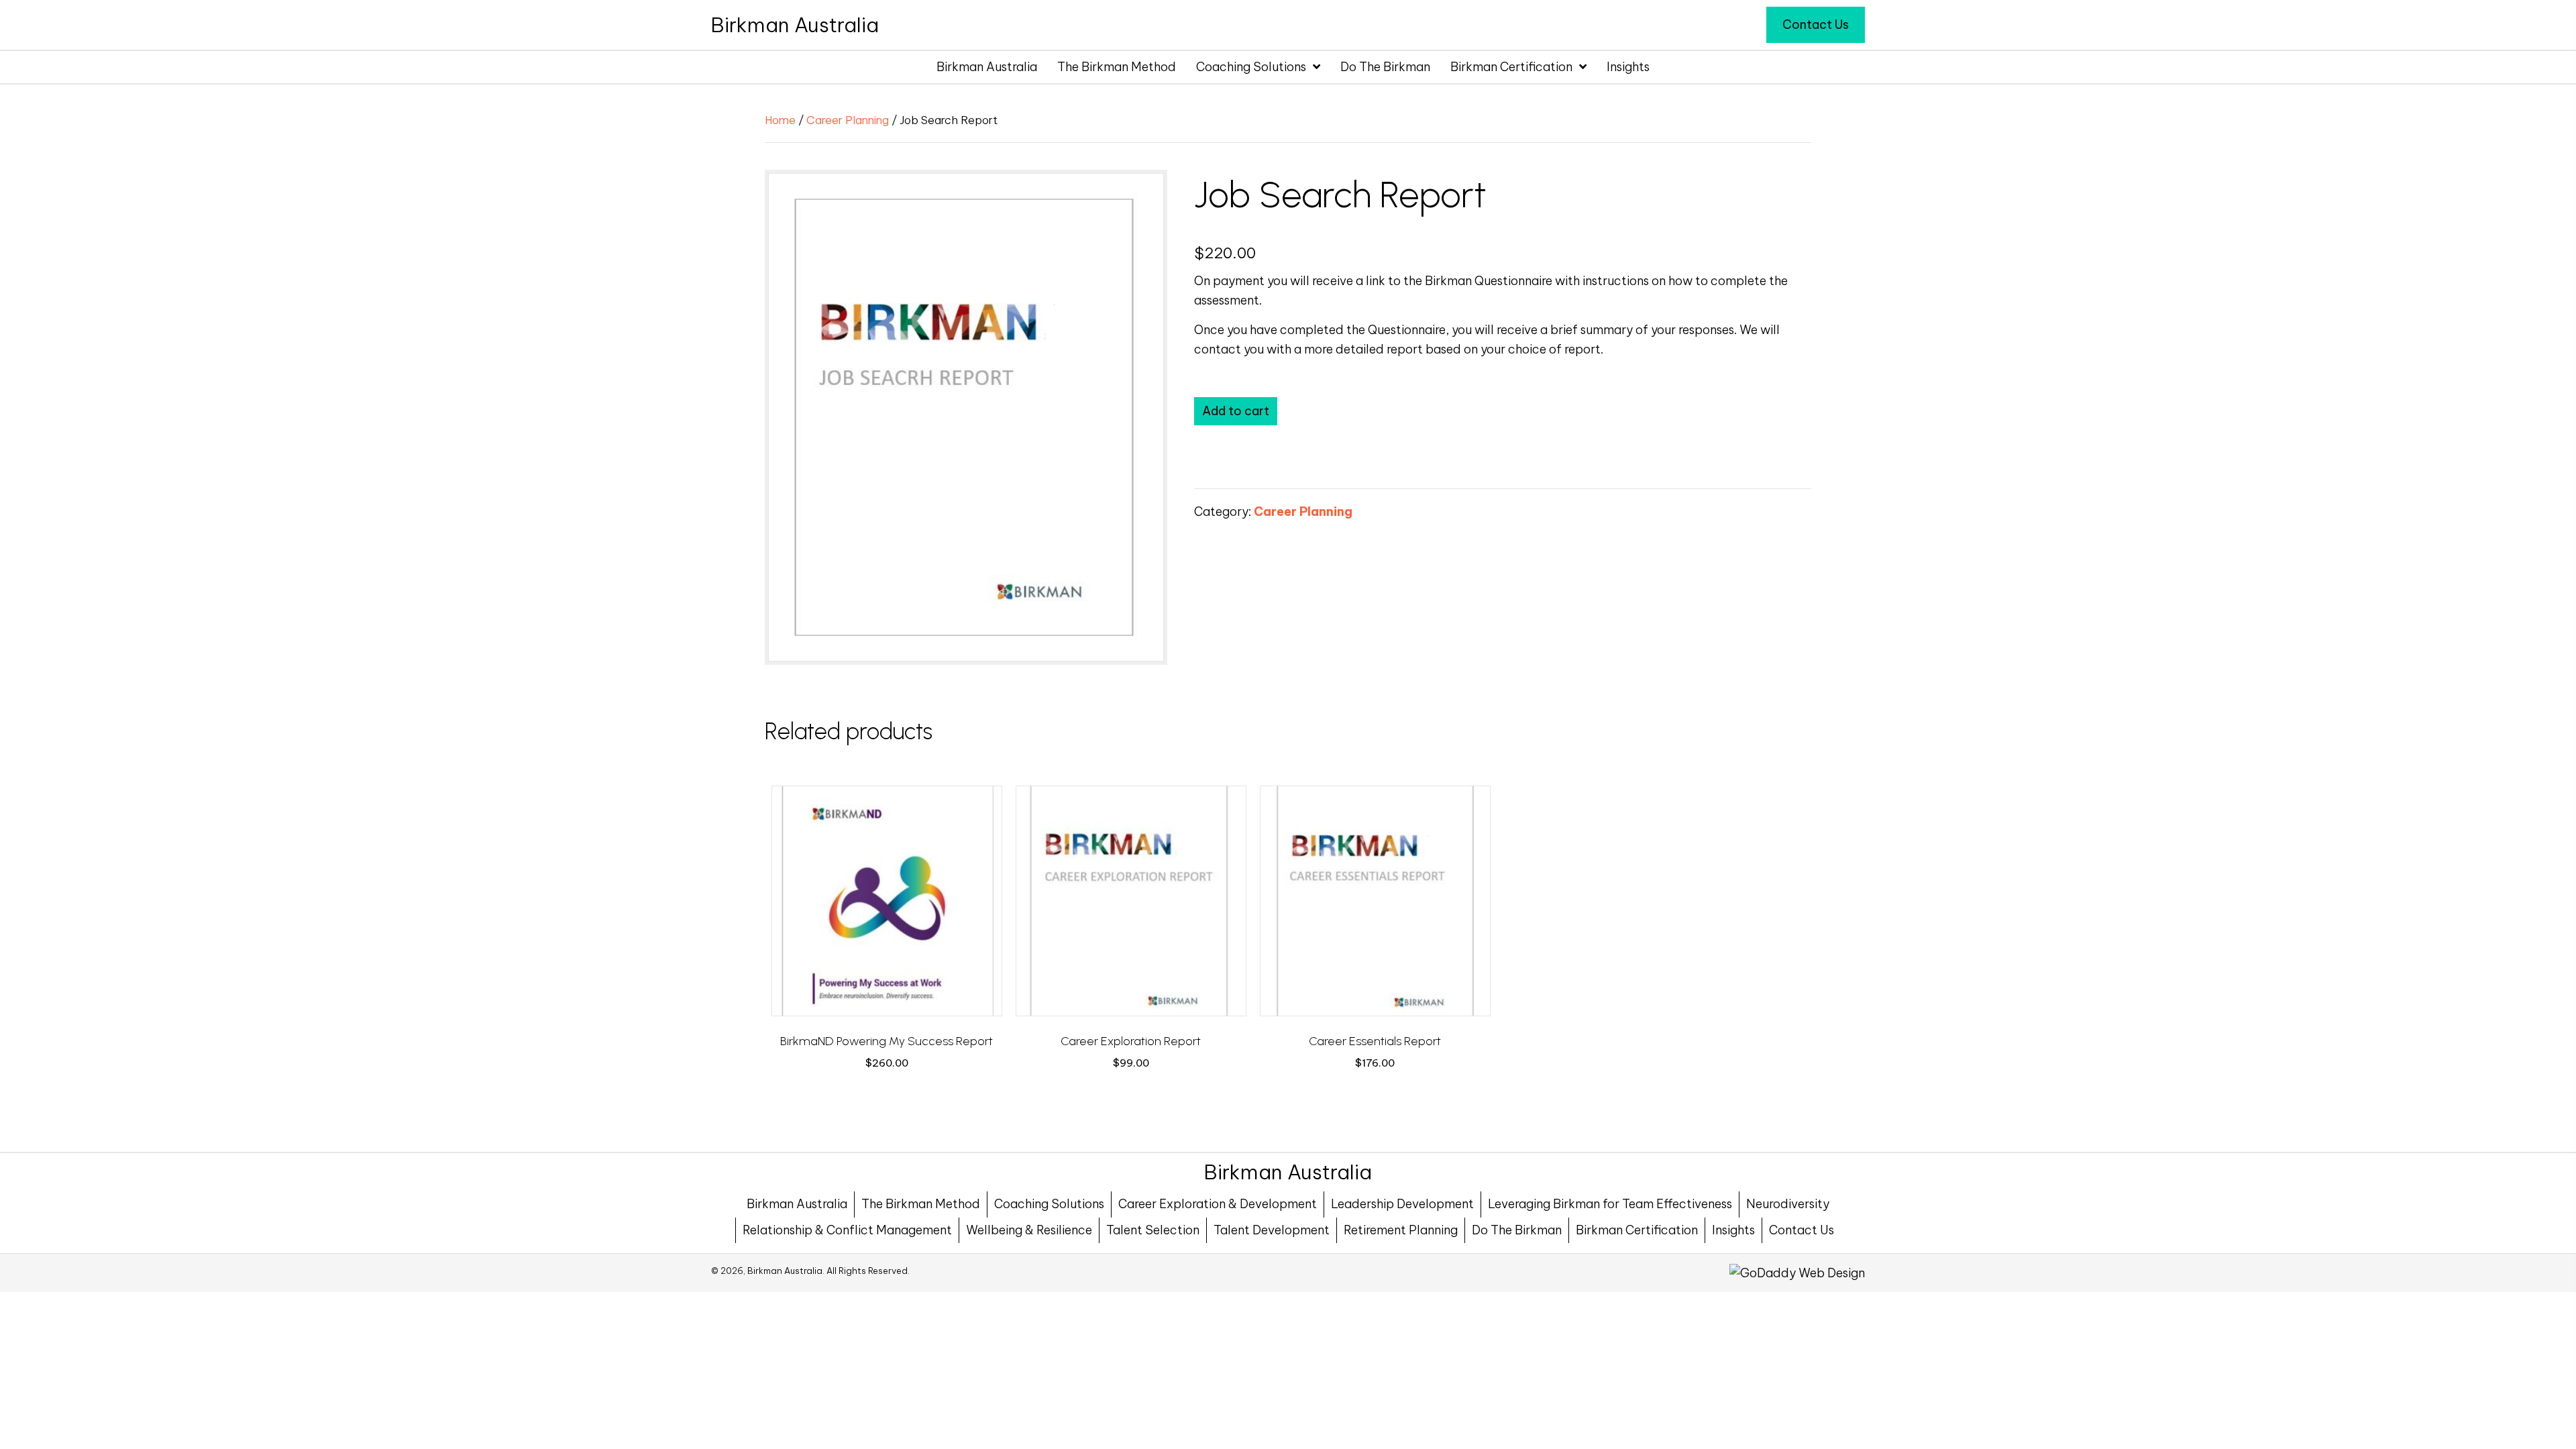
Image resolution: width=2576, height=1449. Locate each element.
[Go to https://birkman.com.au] (795, 25)
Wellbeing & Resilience (1029, 1230)
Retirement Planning (1401, 1230)
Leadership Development (1402, 1204)
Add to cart (1236, 411)
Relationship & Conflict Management (847, 1230)
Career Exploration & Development (1218, 1204)
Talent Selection (1153, 1230)
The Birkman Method (921, 1204)
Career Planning (848, 120)
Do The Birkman (1517, 1230)
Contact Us (1802, 1230)
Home (780, 120)
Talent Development (1272, 1230)
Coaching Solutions (1049, 1204)
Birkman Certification (1637, 1230)
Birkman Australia (797, 1204)
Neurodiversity (1788, 1204)
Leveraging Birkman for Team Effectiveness (1610, 1204)
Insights (1733, 1230)
